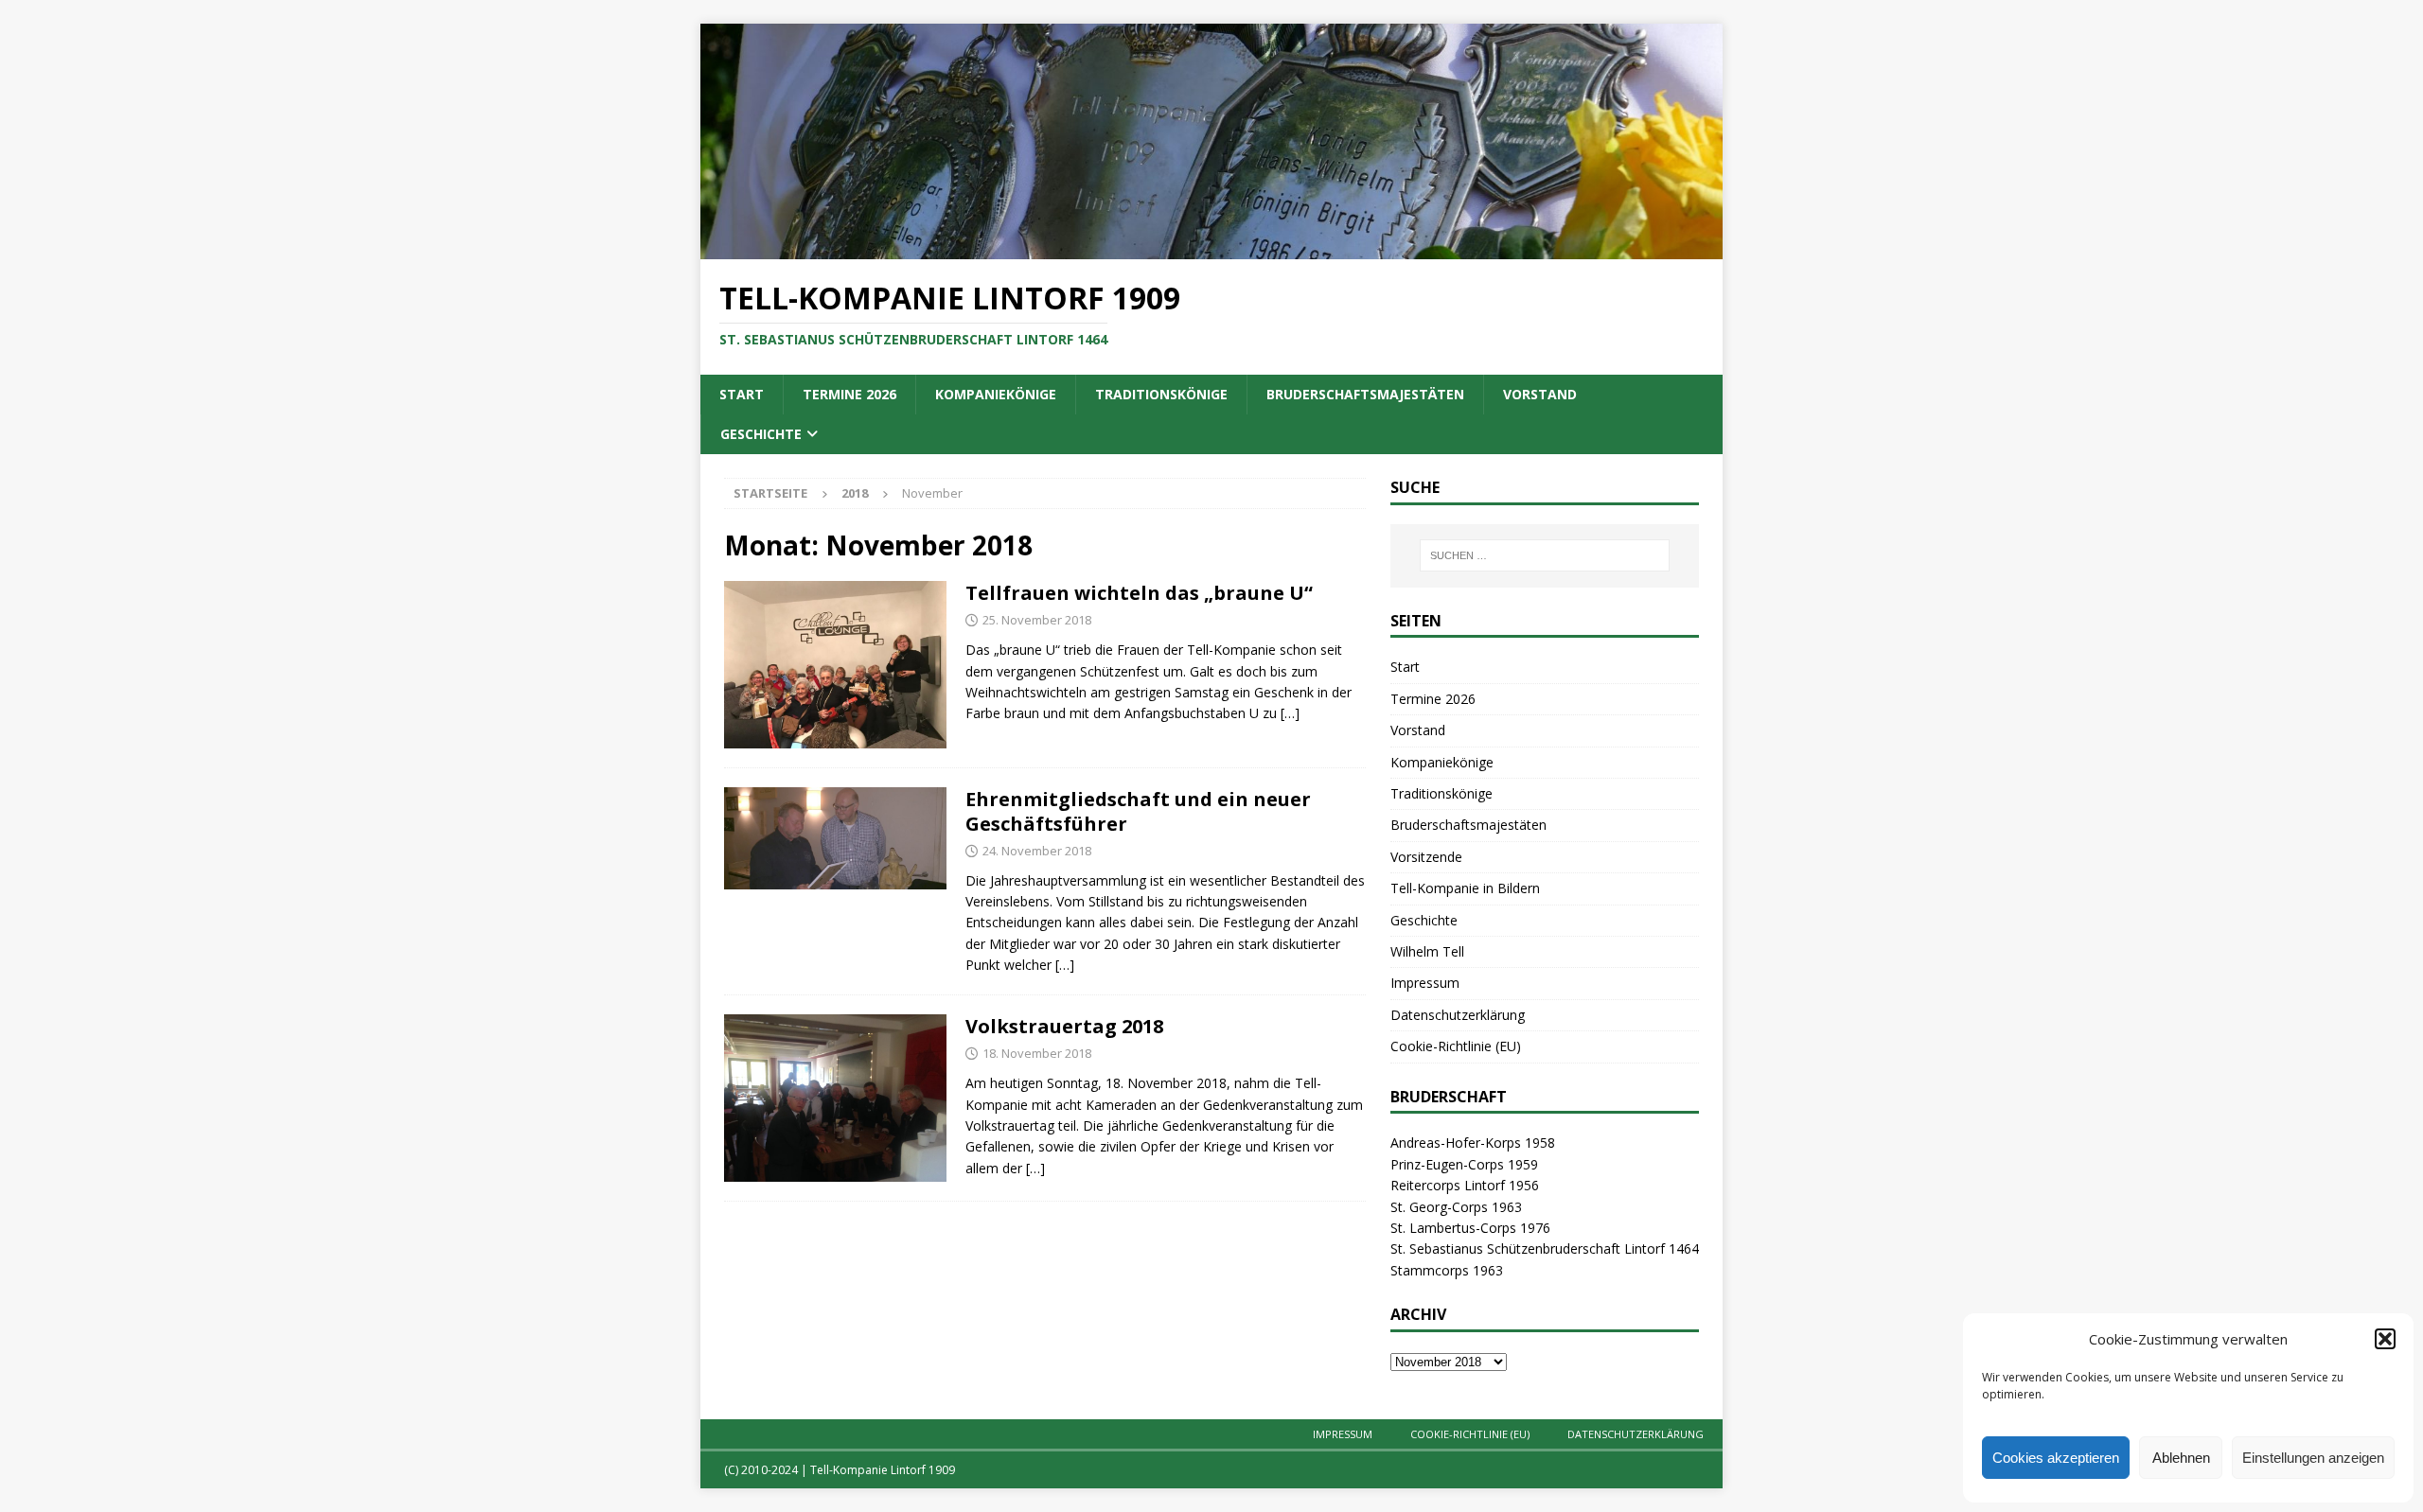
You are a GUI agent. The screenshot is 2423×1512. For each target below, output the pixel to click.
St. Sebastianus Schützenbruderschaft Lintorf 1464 (1545, 1248)
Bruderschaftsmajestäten (1365, 394)
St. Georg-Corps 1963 (1456, 1207)
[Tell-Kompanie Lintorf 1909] (1211, 248)
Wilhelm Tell (1427, 951)
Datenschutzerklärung (1458, 1015)
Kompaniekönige (996, 394)
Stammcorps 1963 (1447, 1270)
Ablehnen (2181, 1458)
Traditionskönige (1161, 394)
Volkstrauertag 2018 (1064, 1026)
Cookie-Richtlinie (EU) (1456, 1046)
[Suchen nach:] (1545, 555)
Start (742, 394)
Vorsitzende (1426, 857)
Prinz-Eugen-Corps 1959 (1464, 1164)
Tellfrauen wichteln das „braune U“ (1139, 593)
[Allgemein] (835, 664)
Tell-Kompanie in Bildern (1465, 888)
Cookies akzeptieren (2056, 1458)
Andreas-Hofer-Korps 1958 (1473, 1143)
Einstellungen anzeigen (2313, 1458)
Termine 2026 (849, 394)
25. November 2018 (1037, 620)
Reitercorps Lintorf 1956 (1465, 1185)
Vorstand (1540, 394)
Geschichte (761, 434)
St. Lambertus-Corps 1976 (1470, 1228)
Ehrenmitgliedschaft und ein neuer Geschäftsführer (1138, 811)
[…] (1290, 713)
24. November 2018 (1037, 851)
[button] (2385, 1339)
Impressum (1425, 983)
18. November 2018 (1037, 1053)
